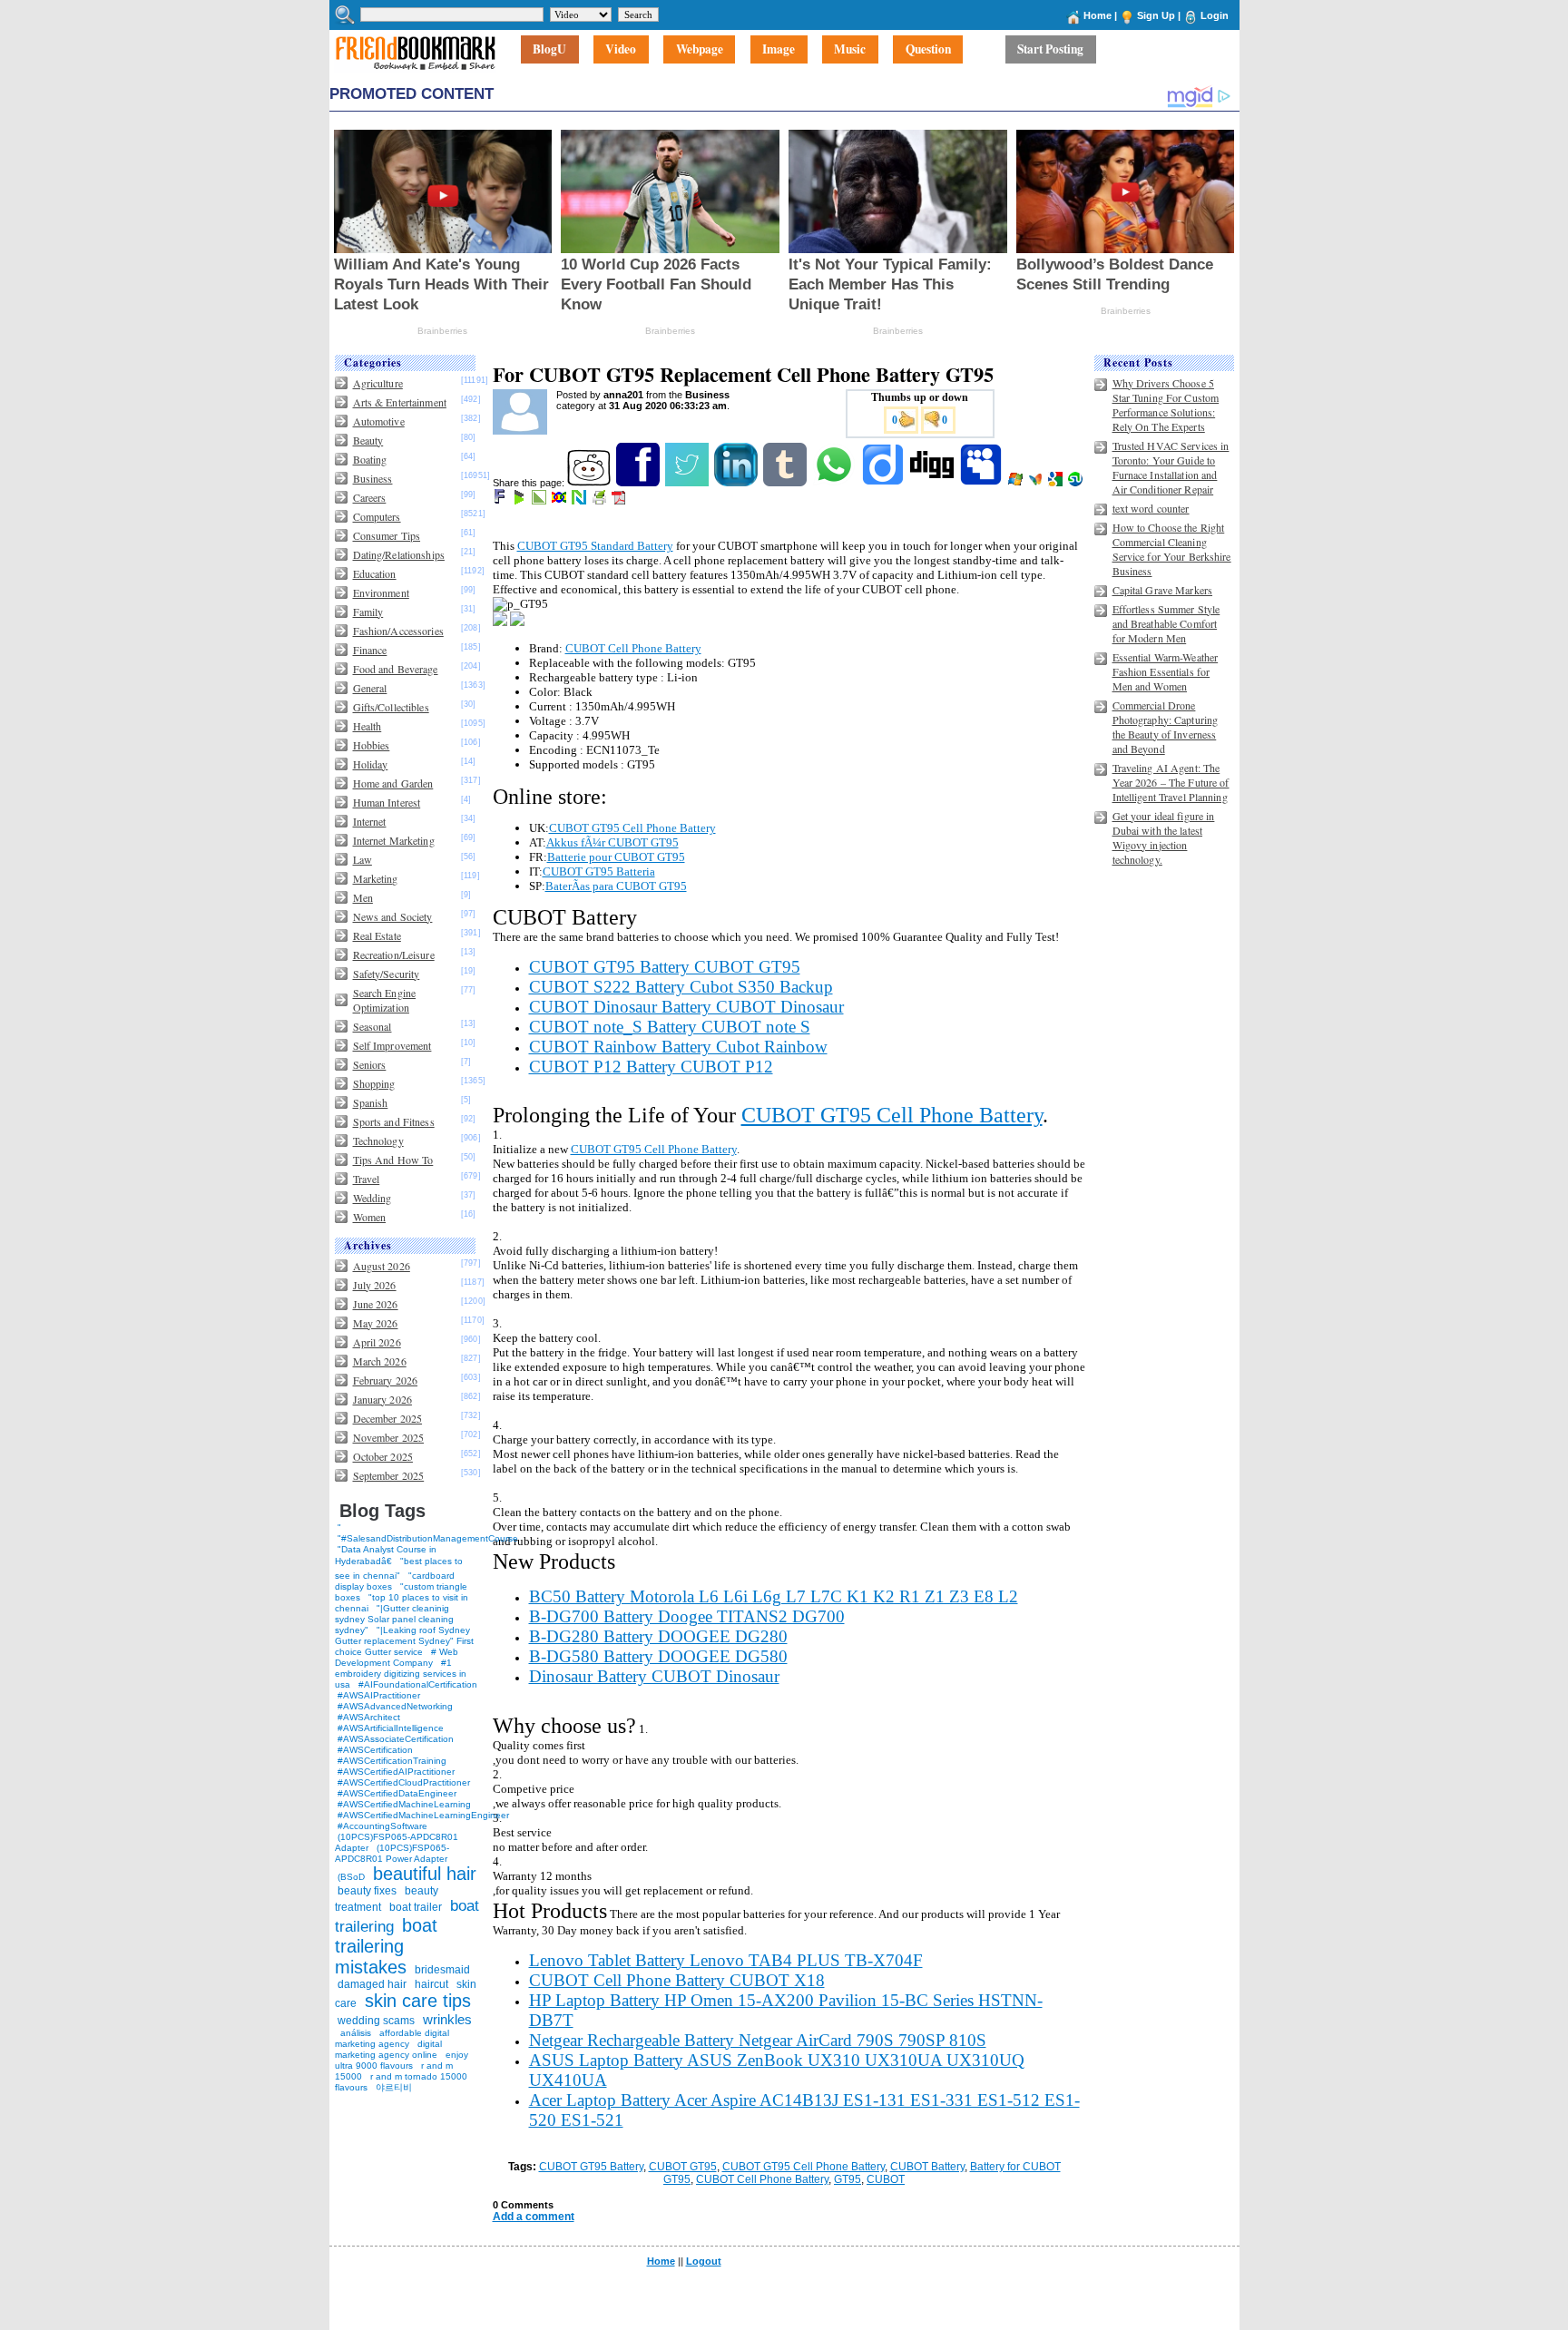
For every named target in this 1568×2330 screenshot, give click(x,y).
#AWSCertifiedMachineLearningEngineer (423, 1815)
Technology (378, 1141)
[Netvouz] (580, 501)
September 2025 (389, 1475)
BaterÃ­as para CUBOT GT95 (616, 886)
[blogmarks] (520, 501)
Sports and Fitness (394, 1121)
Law (363, 859)
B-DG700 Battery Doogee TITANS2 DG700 (687, 1616)
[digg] (933, 483)
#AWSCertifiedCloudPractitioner (404, 1782)
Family (368, 612)
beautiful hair (425, 1874)
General (370, 688)
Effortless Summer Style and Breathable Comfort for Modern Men (1166, 623)
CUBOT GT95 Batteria (599, 871)
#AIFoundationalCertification (418, 1684)
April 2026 (377, 1342)
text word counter (1151, 508)
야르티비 (394, 2087)
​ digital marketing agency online (388, 2049)
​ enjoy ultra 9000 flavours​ (402, 2060)
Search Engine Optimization (385, 1000)
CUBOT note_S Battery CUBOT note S (670, 1027)
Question (928, 50)
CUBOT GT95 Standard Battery (595, 546)
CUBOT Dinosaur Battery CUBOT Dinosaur (686, 1007)
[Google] (1057, 483)
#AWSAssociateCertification (396, 1739)
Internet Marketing (394, 840)
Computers (377, 516)
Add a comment (534, 2217)
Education (375, 573)
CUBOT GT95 (683, 2167)
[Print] (600, 501)
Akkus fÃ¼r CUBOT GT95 (612, 842)
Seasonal (372, 1026)
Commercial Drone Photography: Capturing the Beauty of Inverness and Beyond (1166, 727)
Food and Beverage (396, 669)
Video (621, 50)
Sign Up (1156, 15)
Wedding (372, 1198)
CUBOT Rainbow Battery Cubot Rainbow (678, 1047)
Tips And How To (393, 1160)
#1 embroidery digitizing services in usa (401, 1674)
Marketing (376, 878)
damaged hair (372, 1984)
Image (779, 50)
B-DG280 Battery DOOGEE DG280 (658, 1636)
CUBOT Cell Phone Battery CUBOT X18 (677, 1980)
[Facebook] (639, 483)
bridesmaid (442, 1970)
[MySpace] (982, 483)
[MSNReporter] (1037, 483)
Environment (381, 592)
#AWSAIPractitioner (379, 1695)
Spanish (371, 1102)
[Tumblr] (786, 483)
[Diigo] (884, 483)
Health (367, 726)
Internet (370, 821)
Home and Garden (393, 783)
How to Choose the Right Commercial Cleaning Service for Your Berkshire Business (1172, 549)
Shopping (374, 1083)
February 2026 (386, 1380)
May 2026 (376, 1323)
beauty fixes (367, 1891)
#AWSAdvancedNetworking (395, 1706)
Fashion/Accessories (398, 631)
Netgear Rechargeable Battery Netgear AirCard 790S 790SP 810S (758, 2040)
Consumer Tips (387, 535)
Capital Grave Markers (1163, 590)
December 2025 (388, 1418)
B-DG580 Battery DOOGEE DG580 (658, 1656)
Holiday (371, 764)
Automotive (379, 421)
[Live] (1017, 483)
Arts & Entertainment (400, 402)
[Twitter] (688, 483)
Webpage (700, 50)
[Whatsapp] (835, 483)
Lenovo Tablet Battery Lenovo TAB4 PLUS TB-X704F (726, 1960)
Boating (370, 459)
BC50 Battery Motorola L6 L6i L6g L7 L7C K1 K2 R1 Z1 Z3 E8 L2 (774, 1596)
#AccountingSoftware (382, 1826)
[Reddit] (590, 483)
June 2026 (376, 1304)
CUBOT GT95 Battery (591, 2167)
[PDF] (620, 501)
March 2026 (380, 1361)
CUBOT (886, 2179)
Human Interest (387, 802)
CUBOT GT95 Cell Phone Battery (632, 828)
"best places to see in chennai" (399, 1568)
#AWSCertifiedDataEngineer (397, 1793)
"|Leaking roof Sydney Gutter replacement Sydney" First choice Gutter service (404, 1641)
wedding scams (376, 2021)
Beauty (368, 440)
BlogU (549, 50)
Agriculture (378, 383)
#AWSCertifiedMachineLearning (404, 1804)
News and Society (393, 916)
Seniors (370, 1064)
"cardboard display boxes (395, 1581)
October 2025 (383, 1456)
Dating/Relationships (399, 554)
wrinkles (447, 2019)
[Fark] (501, 501)
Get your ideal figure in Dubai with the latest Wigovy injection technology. (1164, 837)
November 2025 (389, 1437)
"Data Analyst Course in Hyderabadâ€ (386, 1555)
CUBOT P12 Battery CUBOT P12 (651, 1067)
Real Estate (377, 935)
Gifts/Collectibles (391, 707)
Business (373, 478)
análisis (354, 2033)
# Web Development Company (397, 1657)
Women (370, 1217)
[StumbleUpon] (1077, 483)
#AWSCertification (375, 1750)
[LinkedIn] (737, 483)
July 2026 (375, 1285)
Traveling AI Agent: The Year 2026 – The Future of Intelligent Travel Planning (1171, 782)
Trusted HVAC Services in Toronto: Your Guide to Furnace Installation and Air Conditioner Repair (1171, 467)
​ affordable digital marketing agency (392, 2038)
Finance (370, 650)
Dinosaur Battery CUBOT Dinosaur (654, 1676)
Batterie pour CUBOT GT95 (616, 857)
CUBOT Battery (927, 2167)
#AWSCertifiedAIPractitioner (396, 1772)
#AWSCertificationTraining (392, 1761)
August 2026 (382, 1266)
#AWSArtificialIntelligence (391, 1728)
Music (850, 50)
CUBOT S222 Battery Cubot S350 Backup (681, 987)
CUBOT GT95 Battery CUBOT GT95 (665, 967)
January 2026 (382, 1399)
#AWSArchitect (369, 1717)
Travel (367, 1179)
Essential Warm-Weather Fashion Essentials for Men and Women (1166, 671)
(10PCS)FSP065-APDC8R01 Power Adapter (392, 1853)
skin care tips (418, 2001)
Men (363, 897)
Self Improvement (392, 1045)
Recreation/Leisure (394, 955)
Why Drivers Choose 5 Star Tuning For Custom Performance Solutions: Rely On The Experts (1166, 405)
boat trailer (416, 1907)
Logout (704, 2261)
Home (1098, 15)
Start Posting (1050, 50)
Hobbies (372, 745)
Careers (370, 497)
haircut (431, 1984)
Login (1215, 15)
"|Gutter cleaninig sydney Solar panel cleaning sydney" (394, 1619)
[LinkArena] (540, 501)
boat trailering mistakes (386, 1946)
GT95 (848, 2179)
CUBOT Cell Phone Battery (633, 648)
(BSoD (351, 1877)
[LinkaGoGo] (560, 501)
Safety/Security (387, 974)
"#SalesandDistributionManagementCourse (428, 1538)
